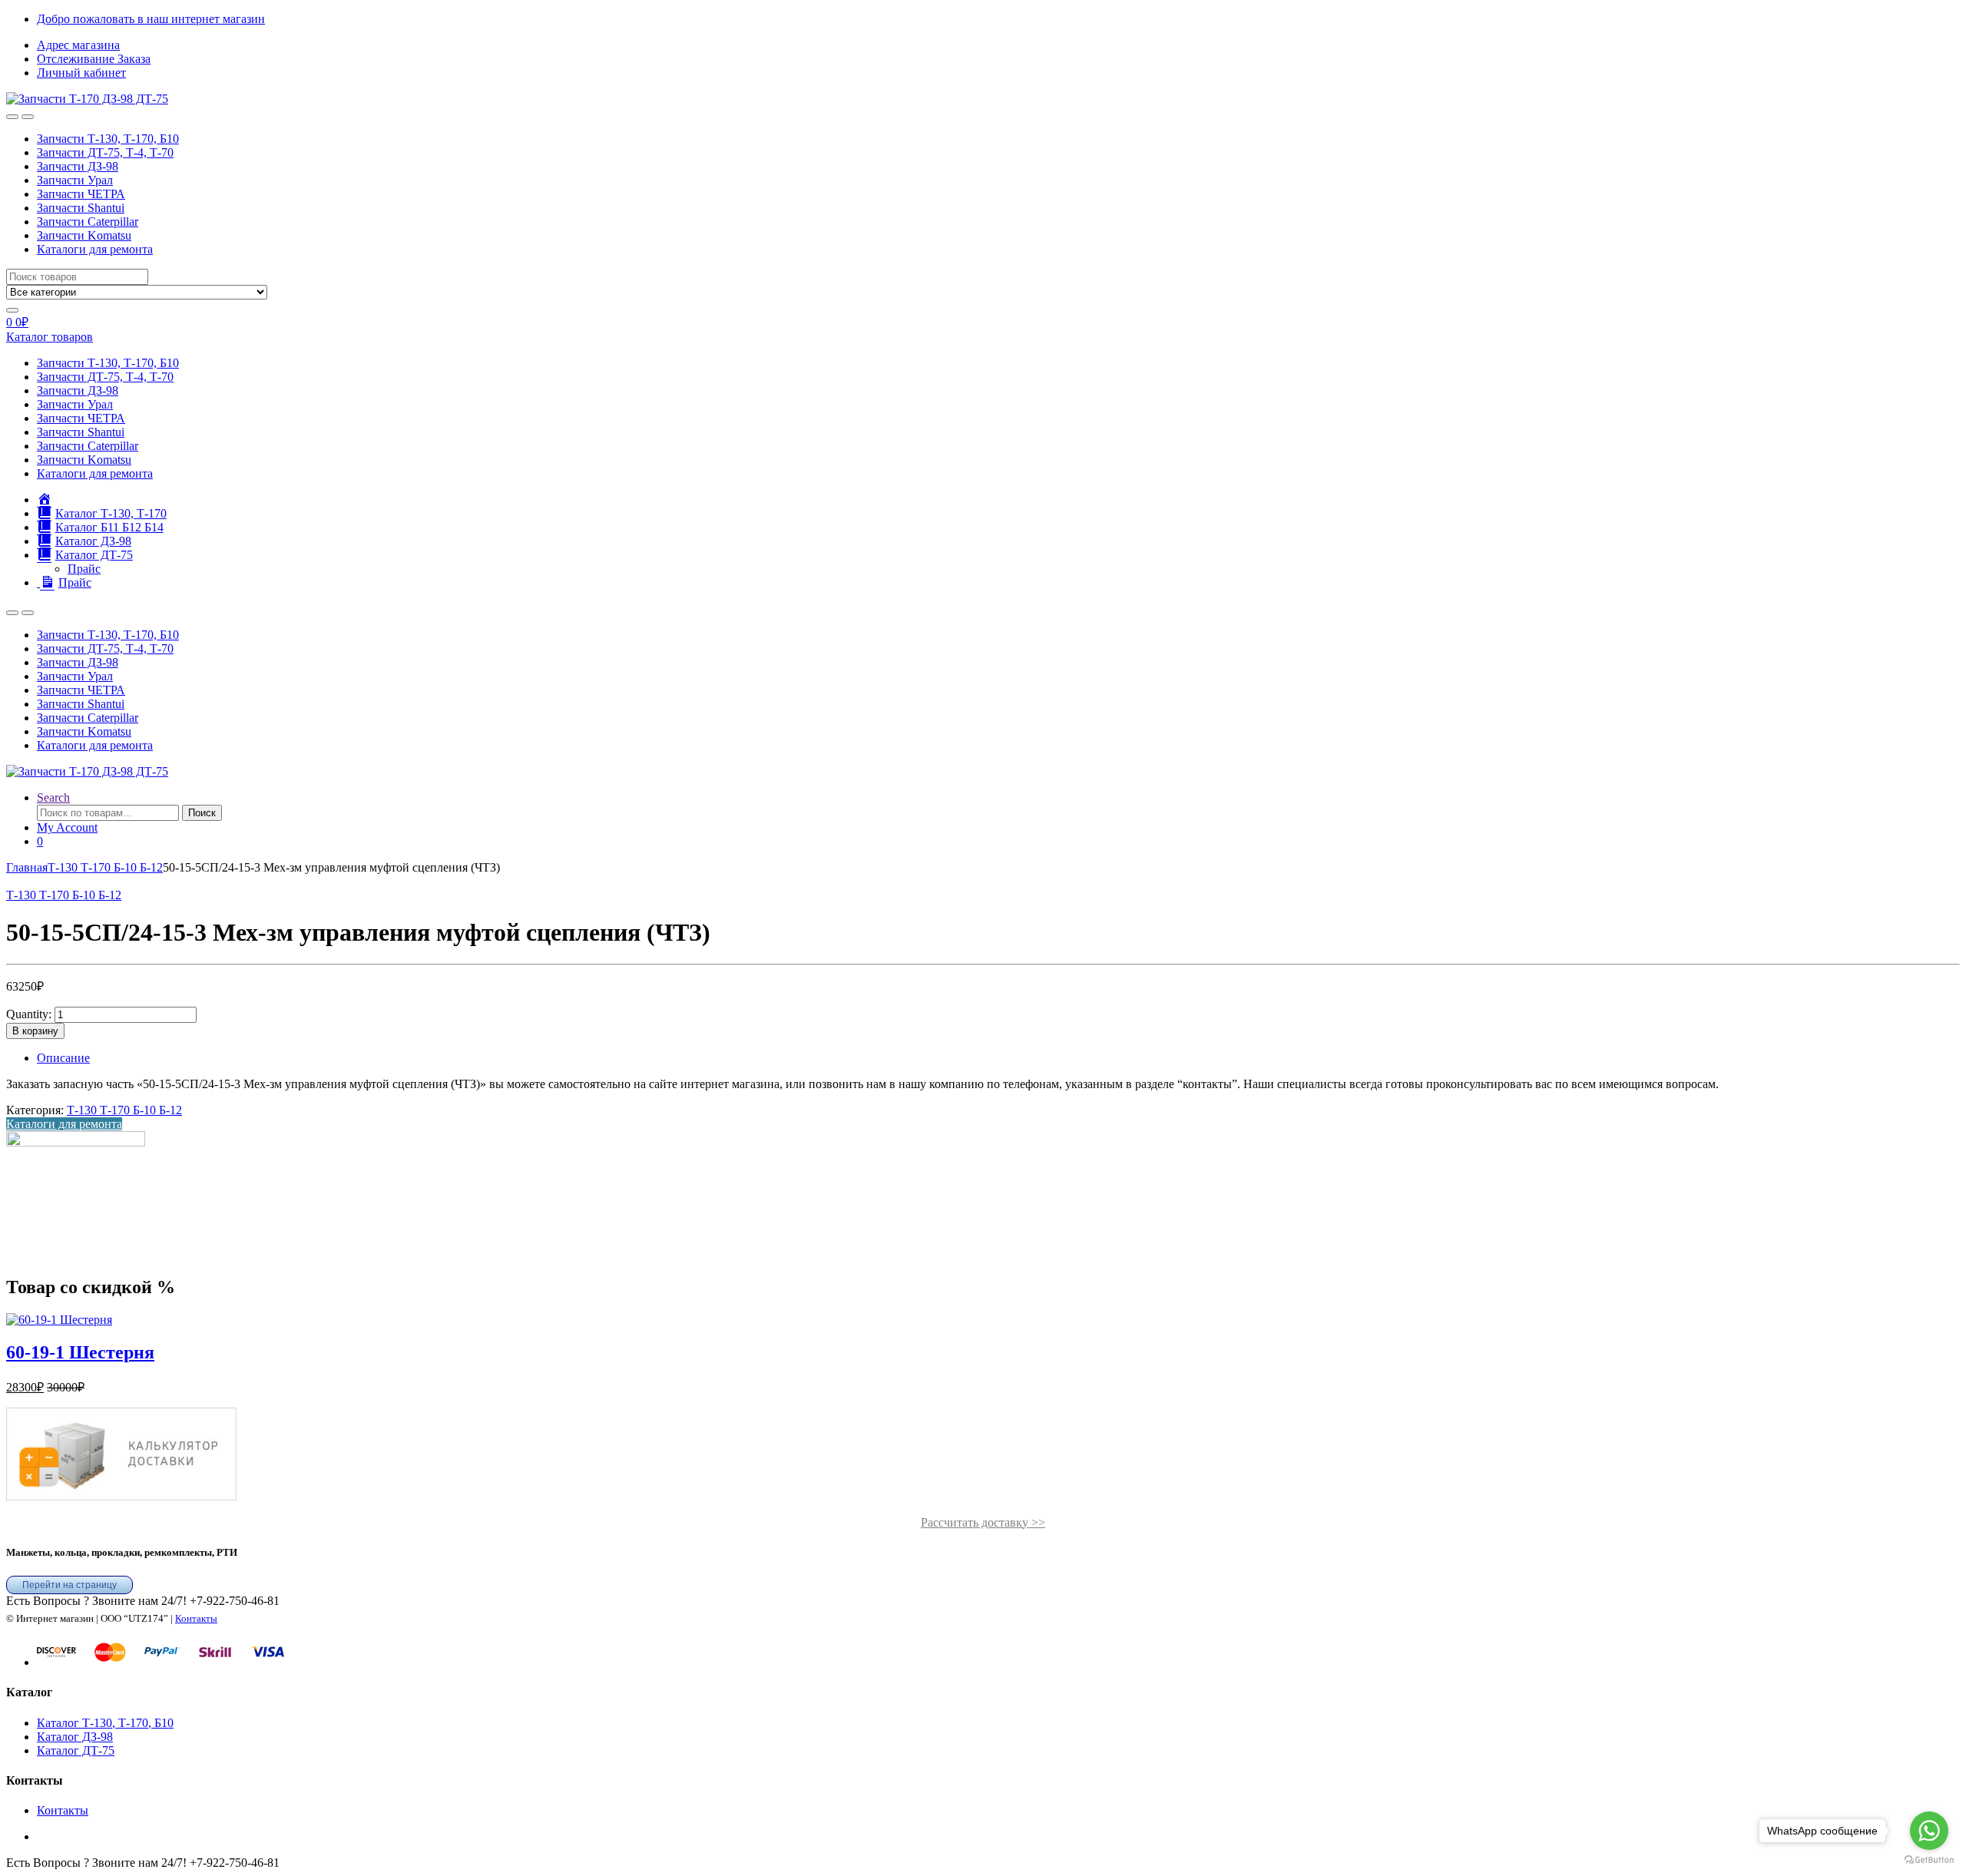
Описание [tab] (63, 1058)
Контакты (196, 1618)
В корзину (35, 1031)
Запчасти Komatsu (84, 235)
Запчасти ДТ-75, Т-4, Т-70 (105, 152)
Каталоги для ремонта (95, 249)
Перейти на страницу (70, 1585)
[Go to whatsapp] (1929, 1831)
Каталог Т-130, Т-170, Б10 (105, 1723)
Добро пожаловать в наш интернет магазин (151, 19)
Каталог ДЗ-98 (75, 1737)
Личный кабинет (81, 73)
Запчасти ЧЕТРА (81, 194)
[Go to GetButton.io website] (1929, 1860)
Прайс (84, 569)
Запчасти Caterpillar (88, 222)
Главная (27, 867)
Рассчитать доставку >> (983, 1522)
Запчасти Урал (75, 180)
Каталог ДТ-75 (76, 1750)
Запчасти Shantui (81, 208)
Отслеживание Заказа (94, 59)
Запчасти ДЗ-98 (78, 166)
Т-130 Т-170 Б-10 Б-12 (105, 867)
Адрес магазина (78, 45)
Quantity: (29, 1014)
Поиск (202, 813)
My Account (67, 827)
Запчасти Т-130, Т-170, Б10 (108, 139)
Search (53, 797)
